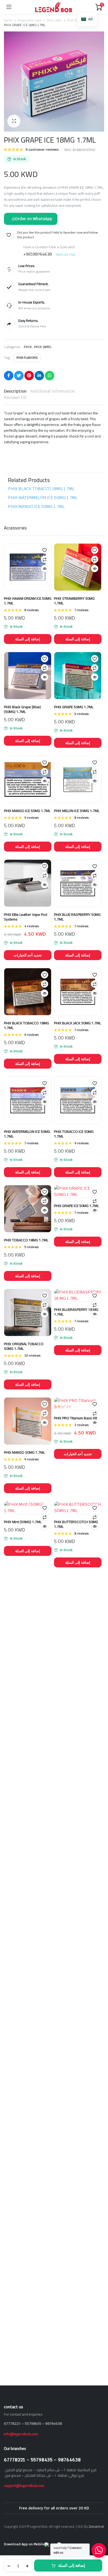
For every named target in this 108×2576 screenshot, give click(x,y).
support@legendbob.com (24, 2486)
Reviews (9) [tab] (15, 397)
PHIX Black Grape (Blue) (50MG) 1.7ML (22, 709)
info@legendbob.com (21, 2434)
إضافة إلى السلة (72, 2565)
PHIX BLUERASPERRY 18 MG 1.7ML (76, 1312)
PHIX (28, 347)
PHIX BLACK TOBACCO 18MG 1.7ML (41, 489)
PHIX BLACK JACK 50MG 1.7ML (77, 1023)
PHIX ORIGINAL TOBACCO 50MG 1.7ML (24, 1346)
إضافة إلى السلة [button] (28, 639)
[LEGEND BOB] (54, 7)
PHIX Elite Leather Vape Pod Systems (26, 917)
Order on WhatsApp (34, 219)
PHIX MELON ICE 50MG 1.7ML (77, 811)
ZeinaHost (96, 2526)
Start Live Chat (65, 254)
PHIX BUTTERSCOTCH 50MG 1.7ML (76, 1524)
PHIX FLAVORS (27, 358)
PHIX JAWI (54, 20)
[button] (14, 121)
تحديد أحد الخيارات (28, 955)
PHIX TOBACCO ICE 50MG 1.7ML (74, 1134)
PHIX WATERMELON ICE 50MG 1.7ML (43, 498)
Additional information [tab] (53, 391)
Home (8, 20)
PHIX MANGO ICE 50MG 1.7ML (36, 507)
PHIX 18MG (75, 20)
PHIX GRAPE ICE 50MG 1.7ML (76, 1206)
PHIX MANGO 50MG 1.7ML (24, 1452)
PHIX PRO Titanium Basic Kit (75, 1418)
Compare (45, 559)
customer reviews (42, 150)
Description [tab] (15, 391)
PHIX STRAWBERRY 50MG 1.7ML (74, 601)
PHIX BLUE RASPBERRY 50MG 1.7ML (77, 917)
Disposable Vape (30, 20)
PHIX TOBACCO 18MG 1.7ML (26, 1240)
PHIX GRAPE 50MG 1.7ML (74, 707)
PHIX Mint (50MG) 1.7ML (23, 1522)
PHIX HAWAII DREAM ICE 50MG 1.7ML (28, 601)
